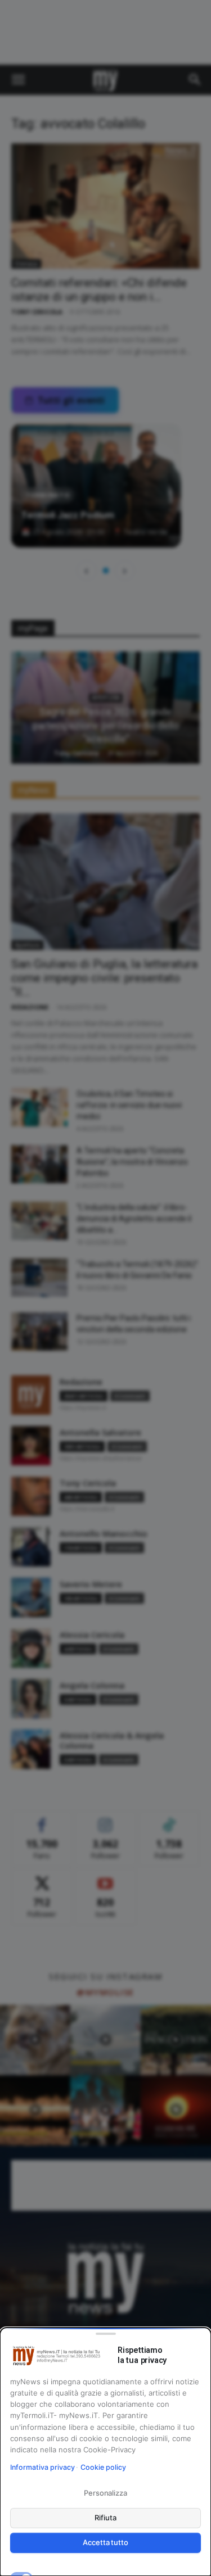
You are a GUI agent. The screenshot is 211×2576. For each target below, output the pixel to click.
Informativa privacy (42, 2467)
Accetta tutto (105, 2542)
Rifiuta (105, 2518)
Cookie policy (103, 2467)
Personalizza (105, 2493)
